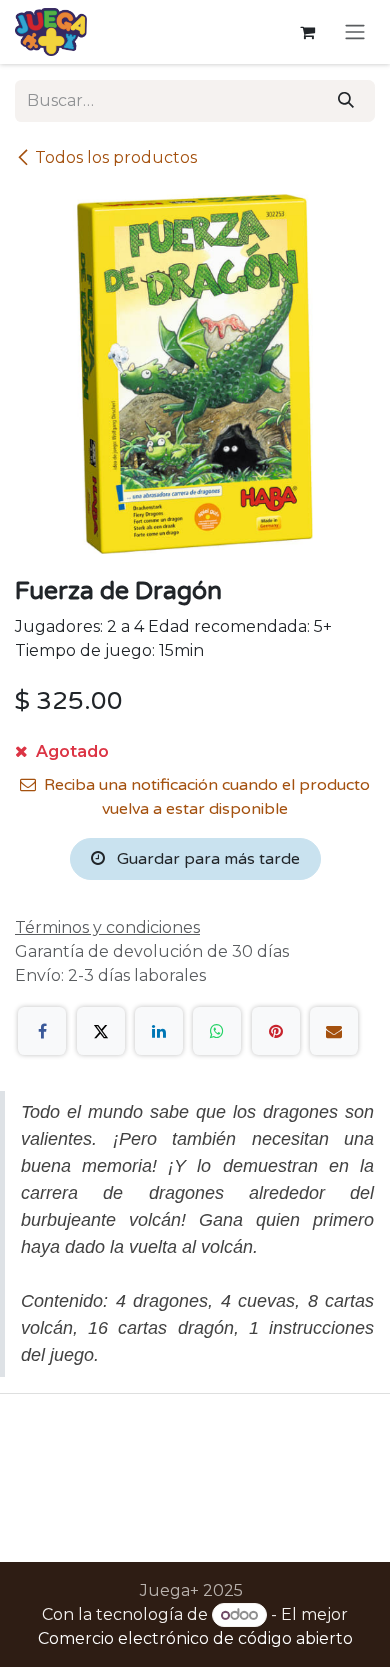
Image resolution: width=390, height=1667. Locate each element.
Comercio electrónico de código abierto (195, 1638)
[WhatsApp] (217, 1031)
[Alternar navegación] (355, 32)
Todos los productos (116, 157)
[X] (101, 1031)
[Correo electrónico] (334, 1031)
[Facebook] (42, 1031)
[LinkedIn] (159, 1031)
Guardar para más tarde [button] (206, 859)
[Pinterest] (276, 1031)
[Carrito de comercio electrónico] (307, 32)
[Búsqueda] (346, 101)
